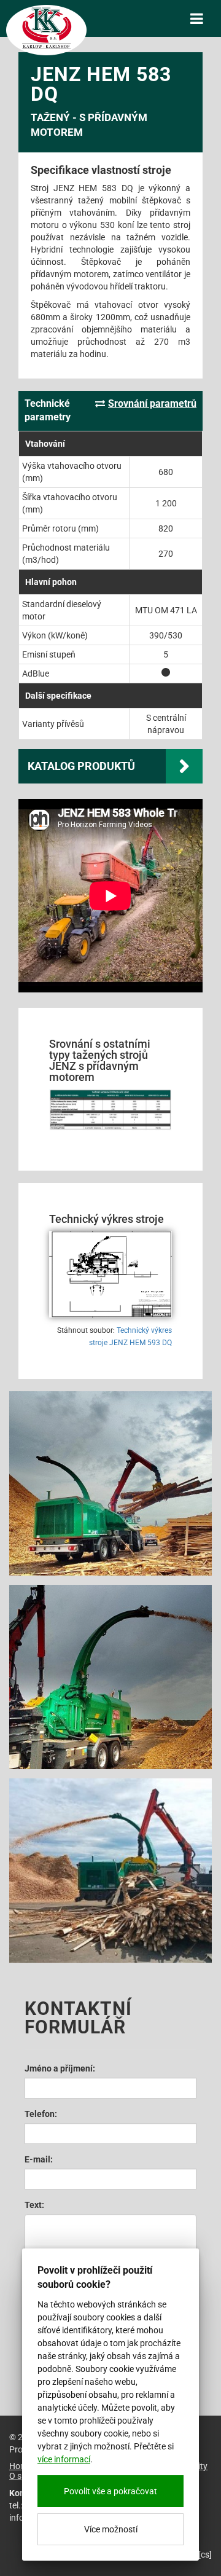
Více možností (111, 2529)
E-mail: (39, 2159)
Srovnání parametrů (152, 403)
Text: (34, 2205)
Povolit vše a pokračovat (110, 2491)
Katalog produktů (81, 766)
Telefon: (41, 2114)
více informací (64, 2459)
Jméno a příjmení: (60, 2068)
